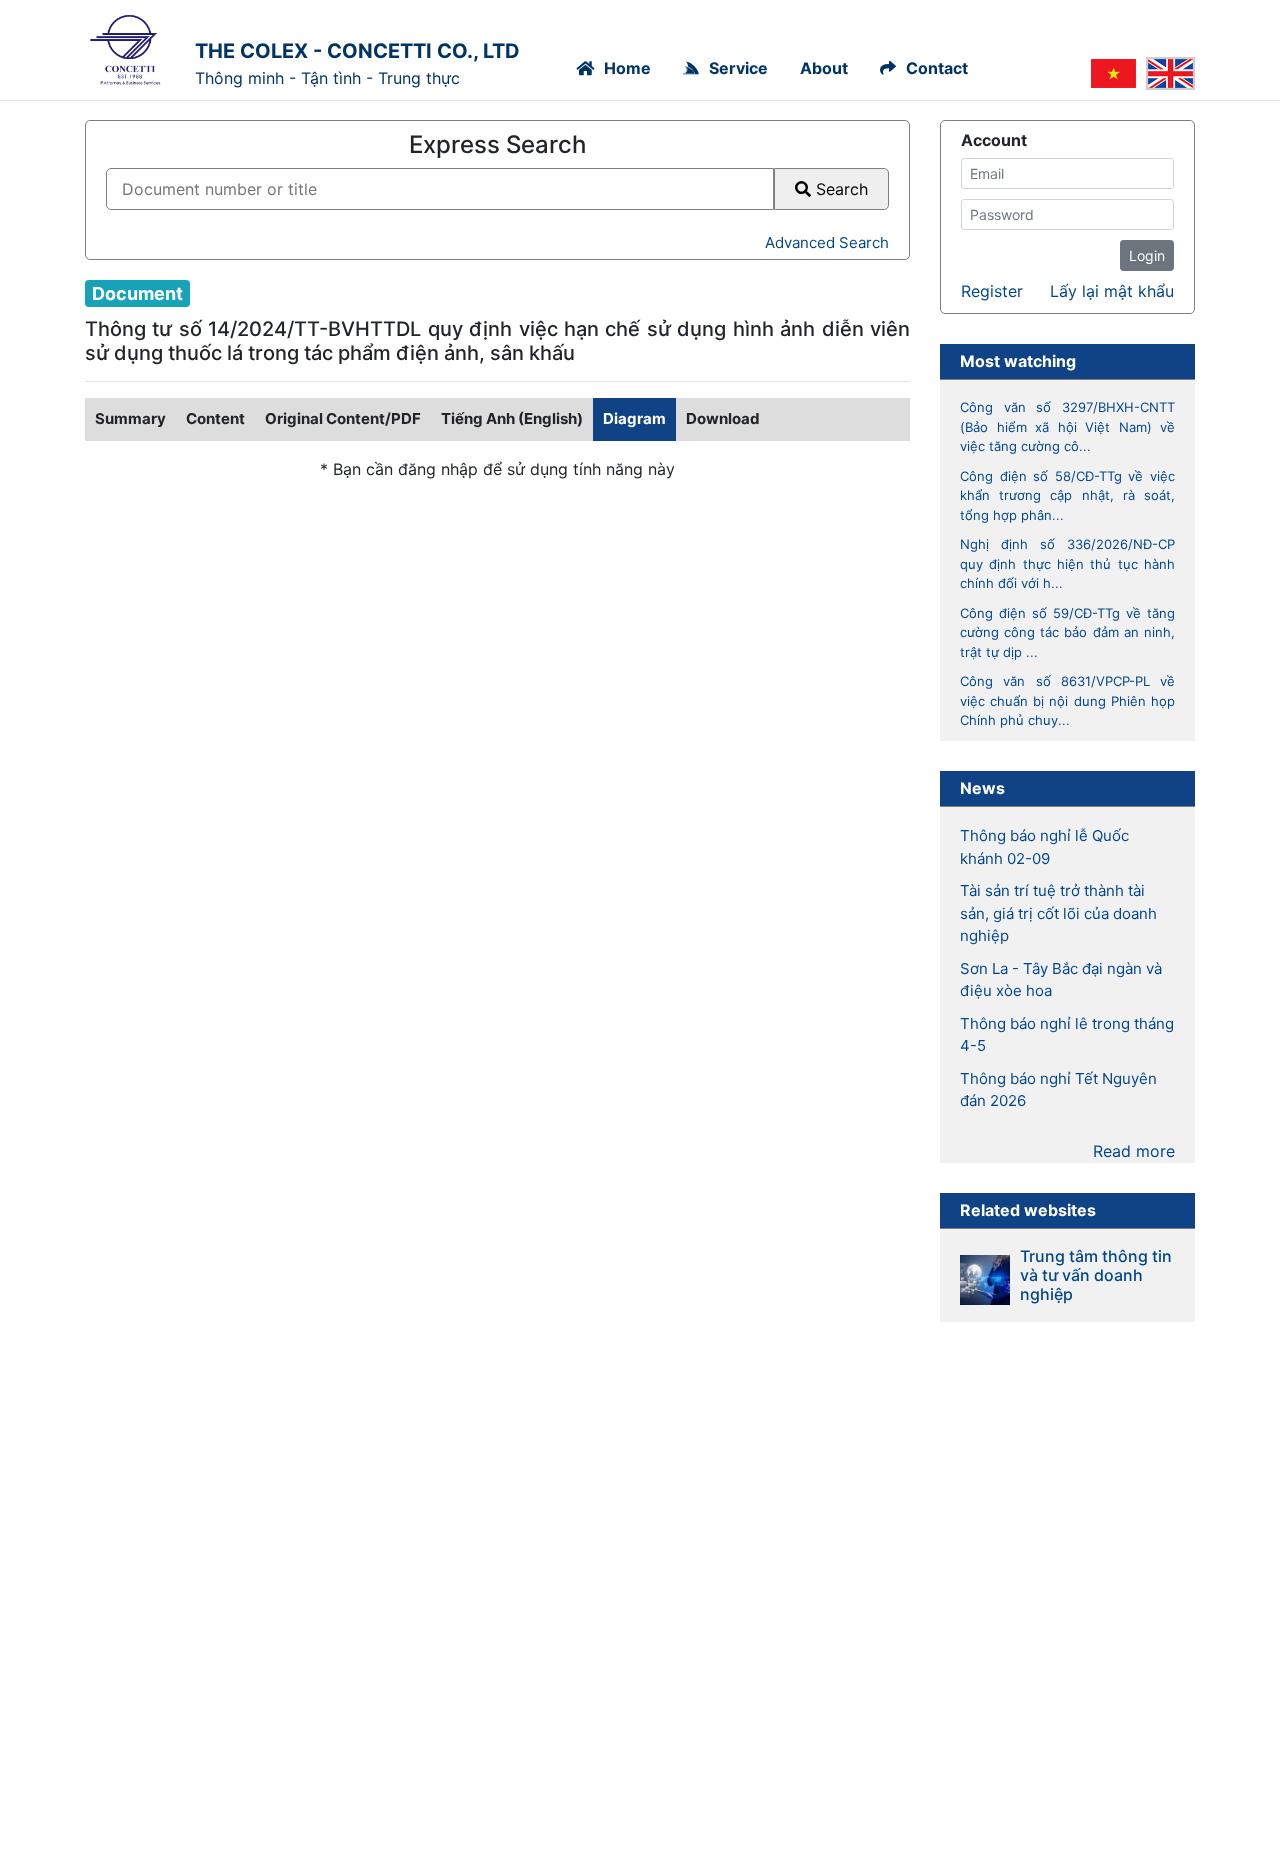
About (824, 68)
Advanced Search (827, 242)
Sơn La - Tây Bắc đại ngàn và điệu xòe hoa (1061, 980)
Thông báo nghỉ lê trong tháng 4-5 (1067, 1035)
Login (1147, 255)
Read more (1134, 1151)
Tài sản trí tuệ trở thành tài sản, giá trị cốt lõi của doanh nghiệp (1058, 913)
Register (992, 291)
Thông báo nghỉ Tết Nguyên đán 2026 (1058, 1090)
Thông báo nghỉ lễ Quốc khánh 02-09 (1044, 847)
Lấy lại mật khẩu (1112, 291)
